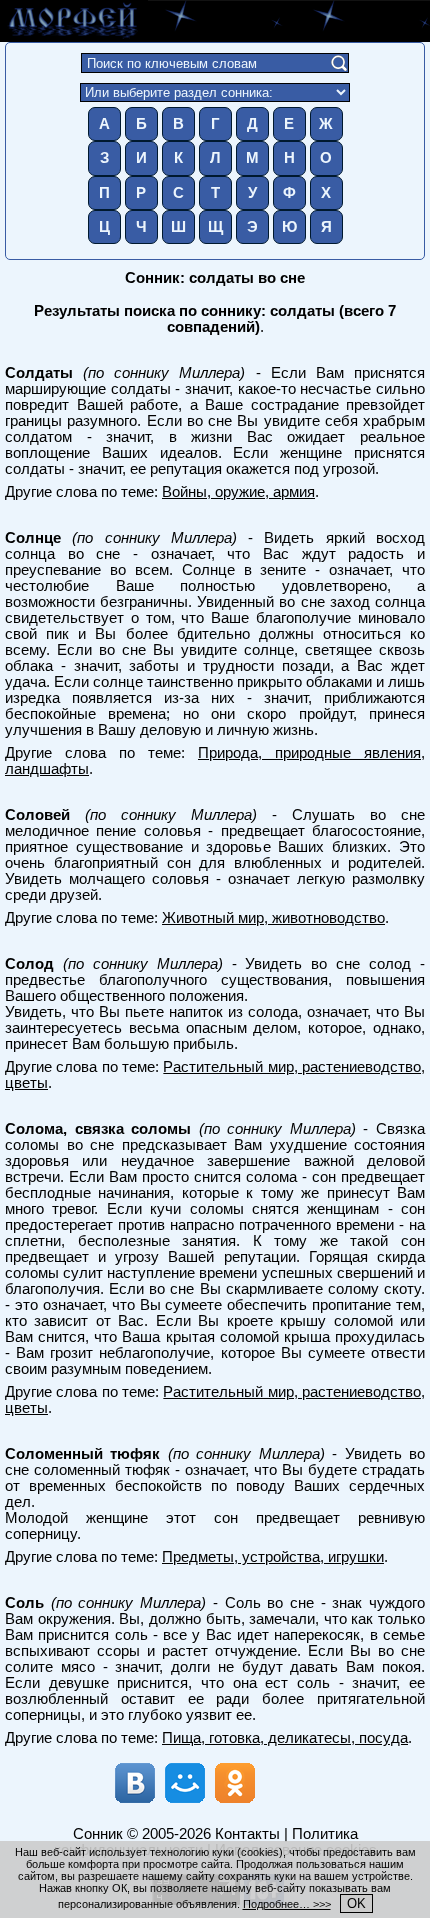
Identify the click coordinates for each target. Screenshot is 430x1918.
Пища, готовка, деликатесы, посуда (285, 1738)
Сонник (98, 1834)
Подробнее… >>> (287, 1904)
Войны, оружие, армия (238, 492)
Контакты (247, 1834)
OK (356, 1903)
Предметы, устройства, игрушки (273, 1557)
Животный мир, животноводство (273, 918)
